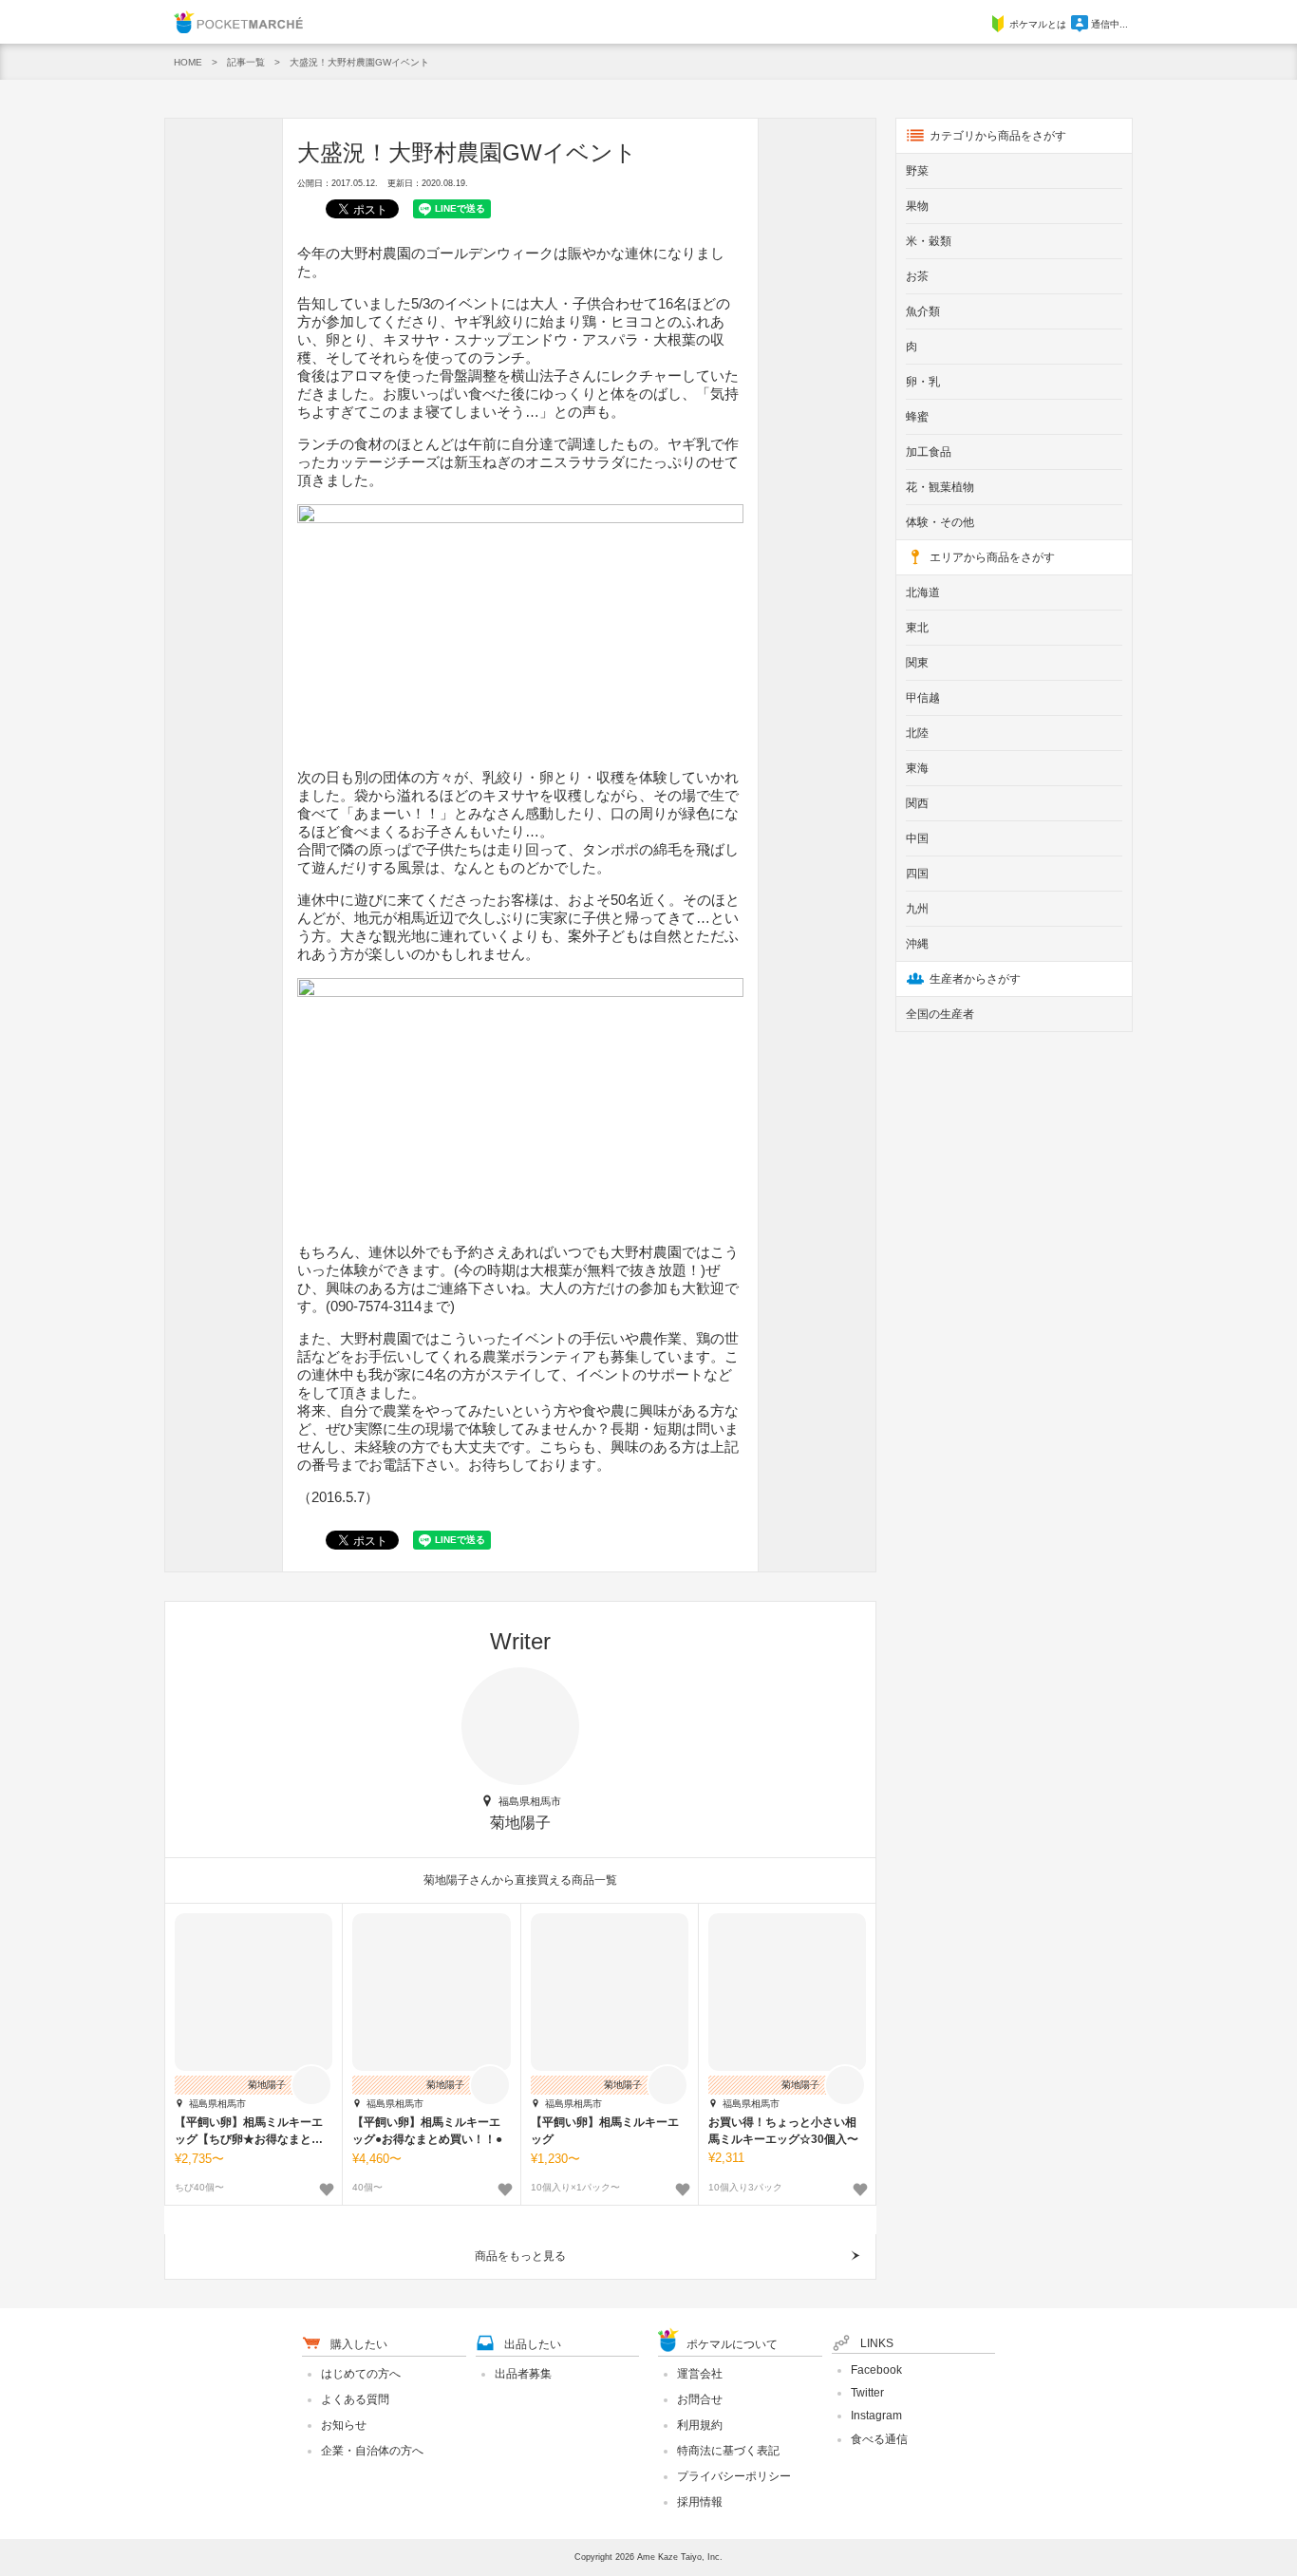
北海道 (923, 592)
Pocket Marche (238, 22)
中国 (917, 838)
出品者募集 (523, 2374)
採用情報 (700, 2502)
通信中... (1109, 24)
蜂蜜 (917, 417)
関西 (917, 803)
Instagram (876, 2416)
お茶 (917, 276)
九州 (917, 909)
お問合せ (700, 2399)
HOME (188, 62)
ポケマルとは (1038, 24)
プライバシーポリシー (734, 2476)
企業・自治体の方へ (372, 2451)
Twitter (867, 2393)
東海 (917, 768)
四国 (917, 874)
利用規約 (700, 2425)
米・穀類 (929, 241)
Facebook (876, 2370)
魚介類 (923, 311)
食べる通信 (879, 2439)
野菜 (917, 171)
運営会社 (700, 2374)
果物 (917, 206)
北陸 (917, 733)
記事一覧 (246, 62)
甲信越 (923, 698)
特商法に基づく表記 (728, 2451)
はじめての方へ (361, 2374)
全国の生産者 (940, 1014)
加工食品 (929, 452)
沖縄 (917, 944)
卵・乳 (923, 382)
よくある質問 (355, 2399)
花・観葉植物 (940, 487)
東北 (917, 628)
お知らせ (344, 2425)
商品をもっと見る (520, 2256)
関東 (917, 663)
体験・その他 (940, 522)
